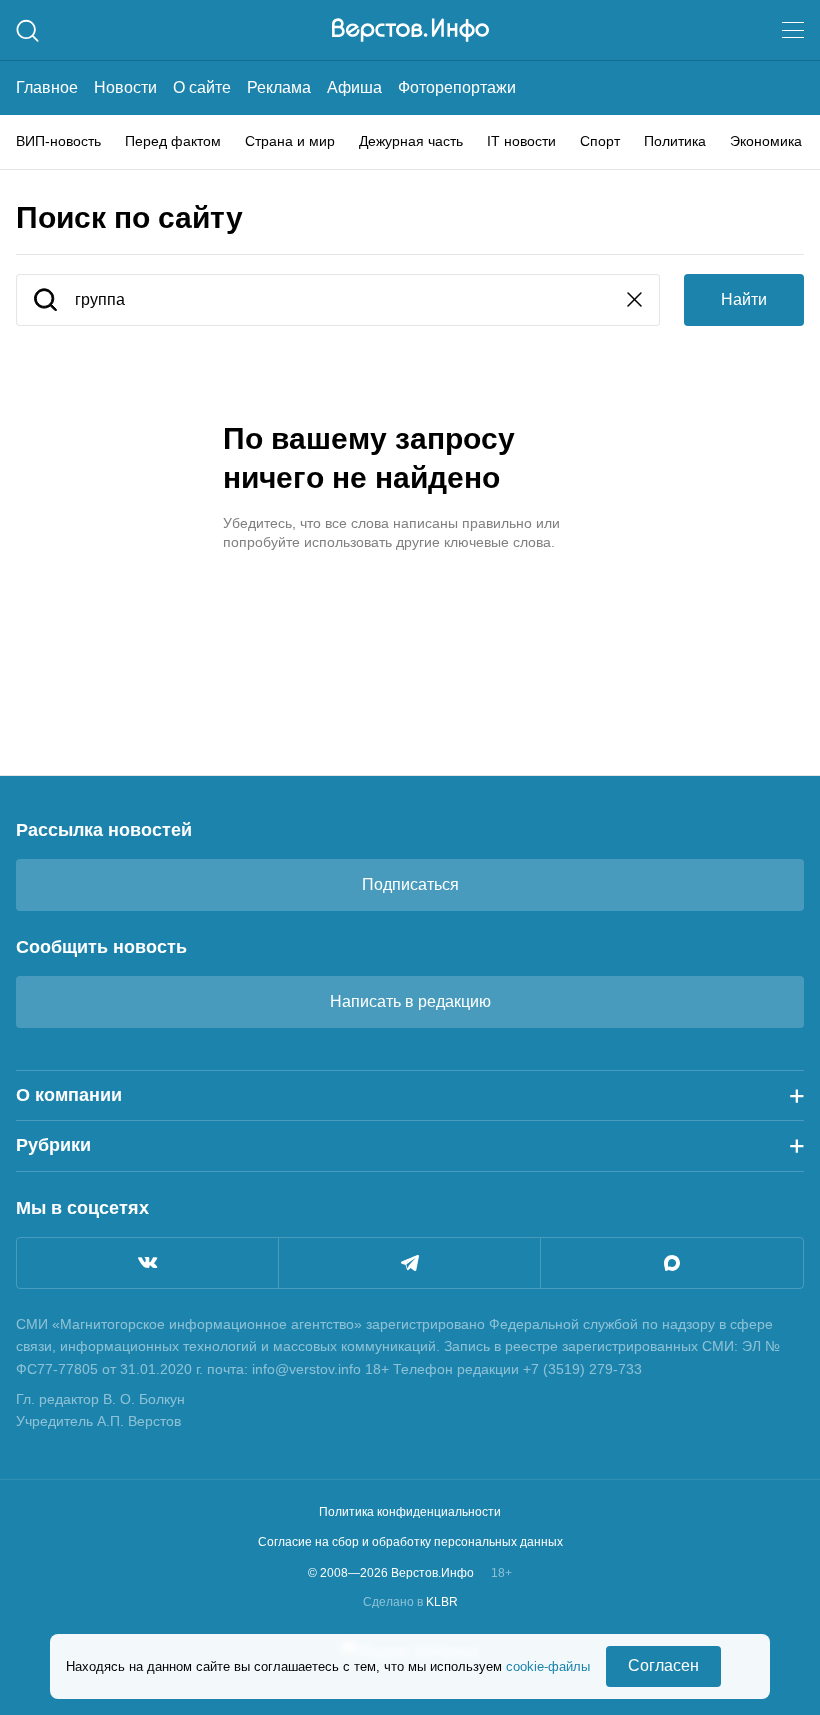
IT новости (521, 141)
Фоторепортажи (457, 87)
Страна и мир (290, 141)
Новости (125, 87)
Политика (675, 141)
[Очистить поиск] (634, 301)
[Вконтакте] (147, 1263)
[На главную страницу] (410, 30)
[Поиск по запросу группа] (45, 301)
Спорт (600, 141)
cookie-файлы (548, 1666)
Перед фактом (173, 141)
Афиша (354, 87)
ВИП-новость (58, 141)
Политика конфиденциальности (410, 1512)
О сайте (202, 87)
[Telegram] (409, 1263)
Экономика (766, 141)
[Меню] (793, 30)
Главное (47, 87)
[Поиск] (27, 30)
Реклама (279, 87)
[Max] (672, 1263)
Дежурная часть (411, 141)
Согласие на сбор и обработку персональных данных (410, 1542)
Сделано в (410, 1602)
